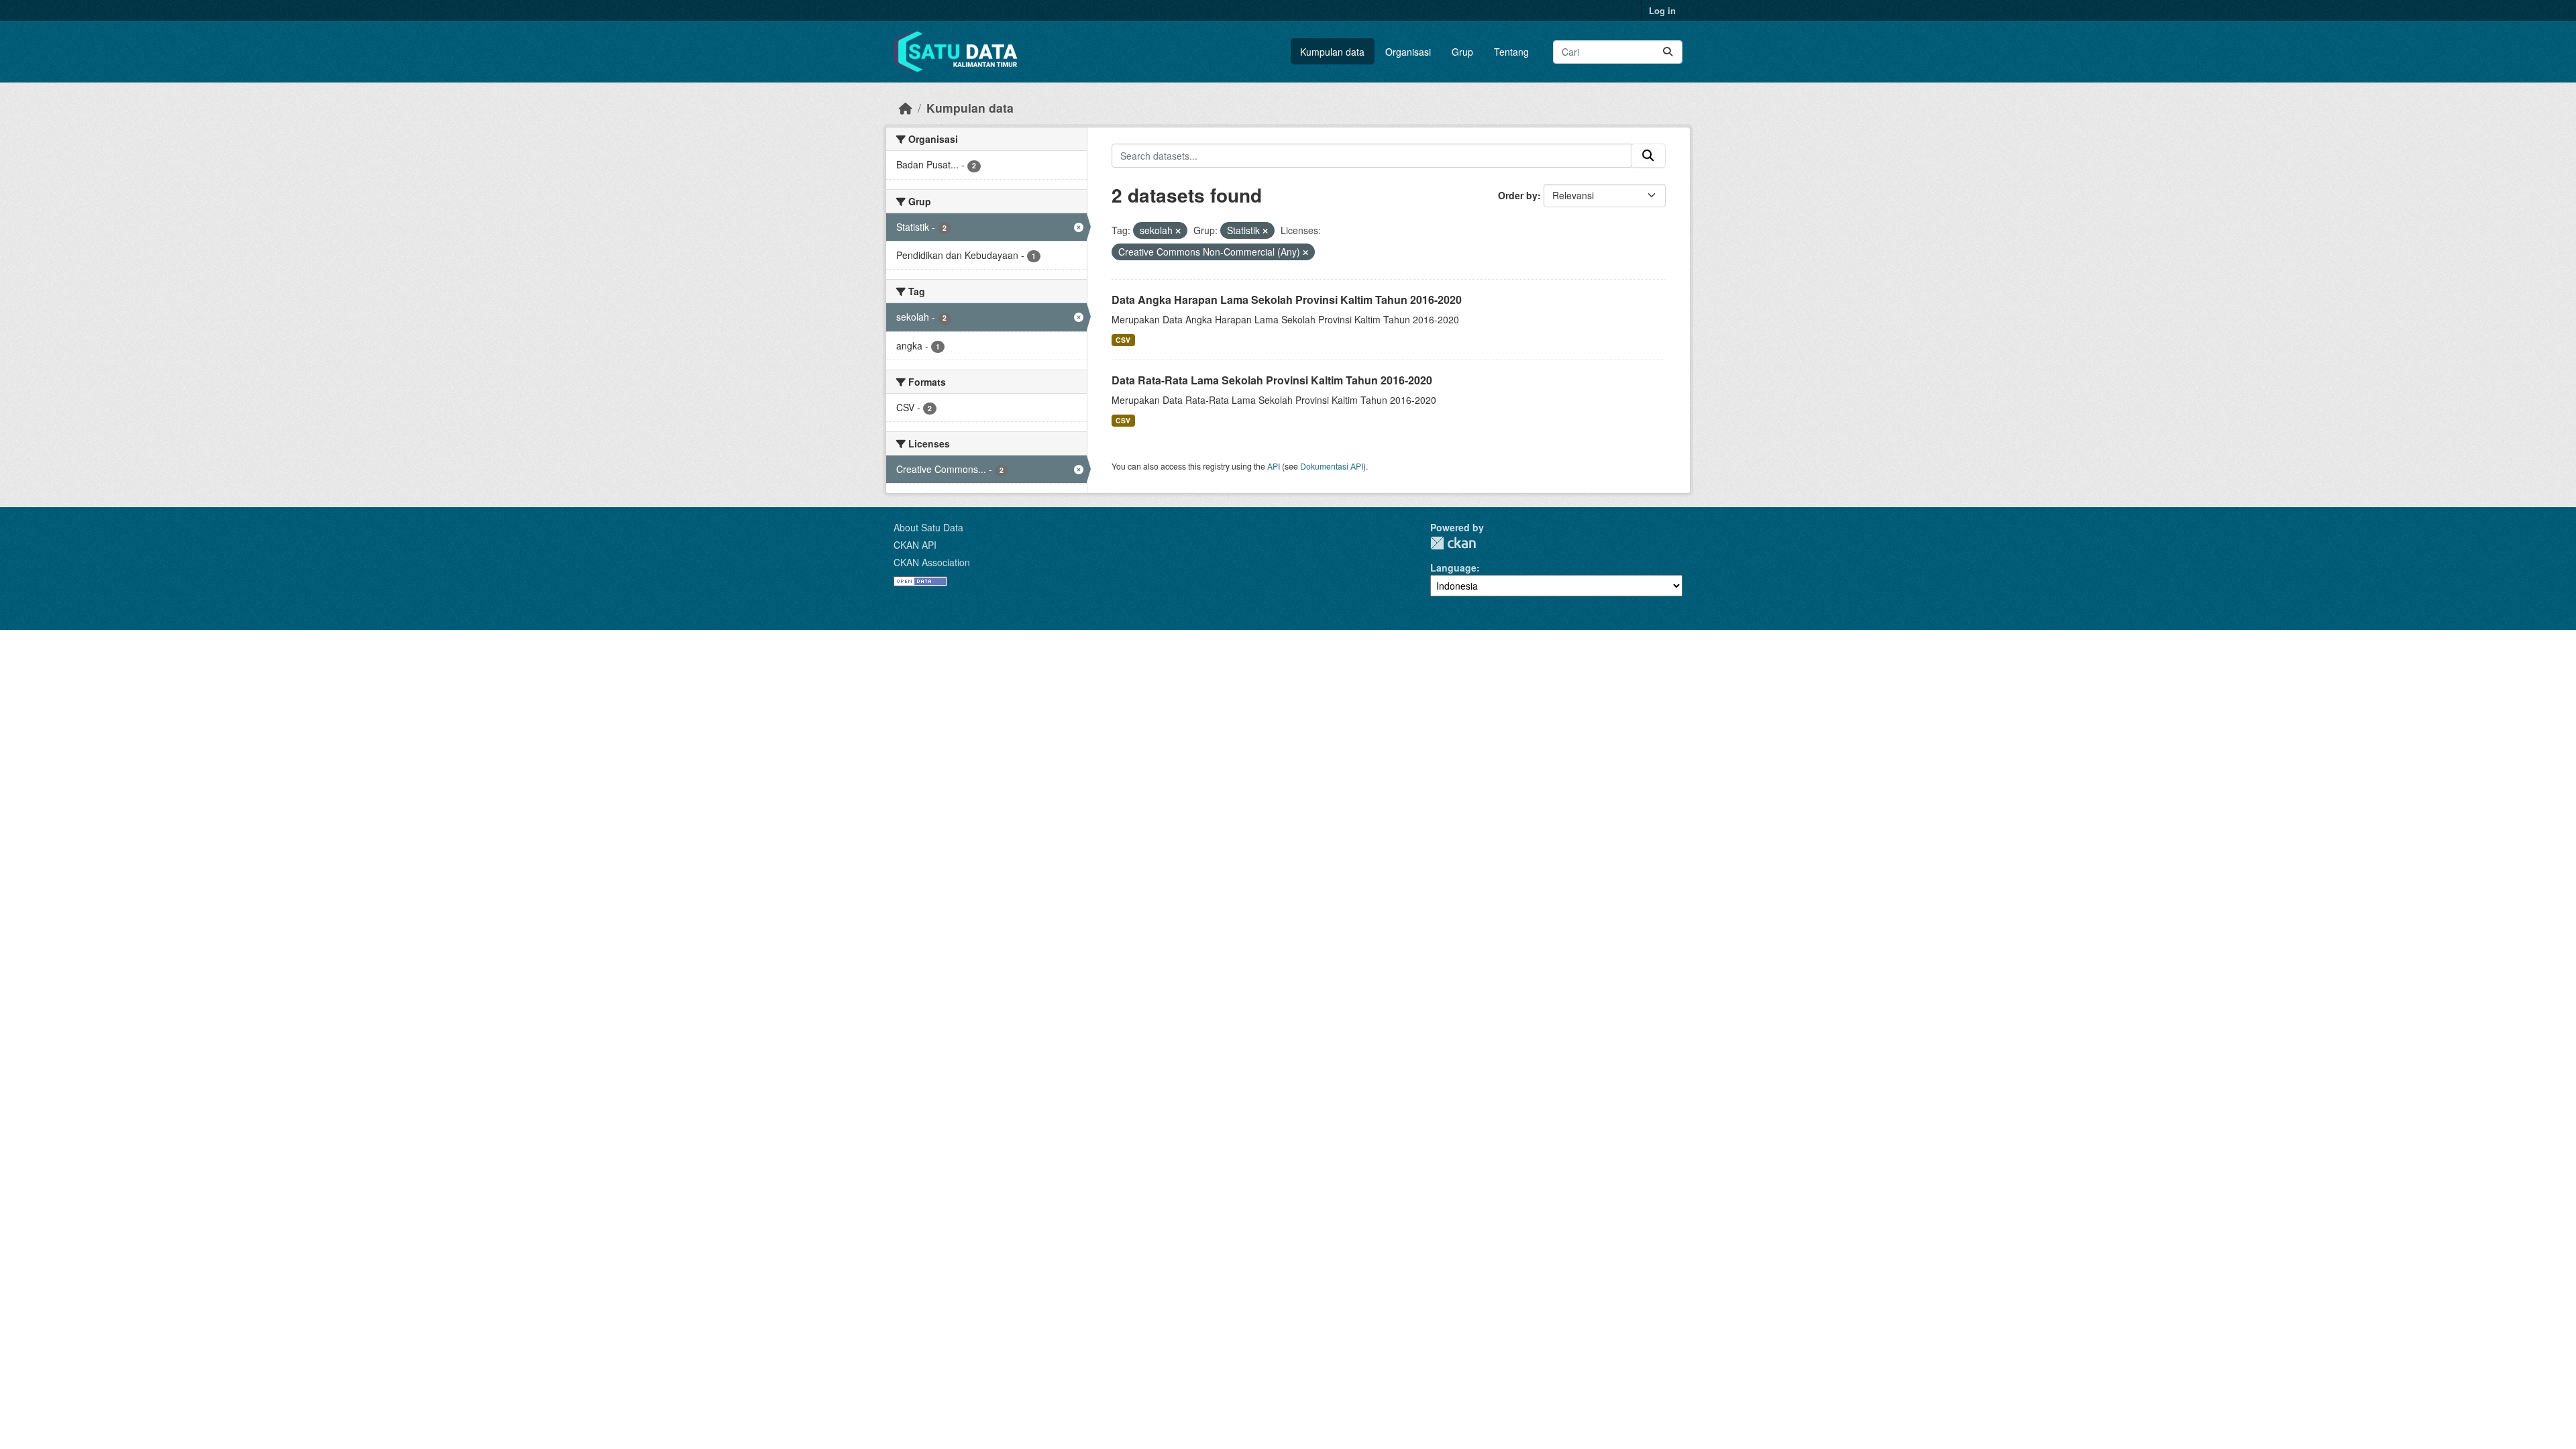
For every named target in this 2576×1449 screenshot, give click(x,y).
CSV (1123, 340)
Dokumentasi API (1332, 466)
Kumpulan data (1332, 52)
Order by (1518, 195)
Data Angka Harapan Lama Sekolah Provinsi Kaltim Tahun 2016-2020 (1287, 300)
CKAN (1453, 543)
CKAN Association (932, 562)
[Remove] (1178, 231)
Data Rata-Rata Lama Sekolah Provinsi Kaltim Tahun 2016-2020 (1272, 380)
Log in (1662, 10)
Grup (1462, 52)
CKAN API (915, 545)
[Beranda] (906, 108)
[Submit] (1668, 52)
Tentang (1511, 52)
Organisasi (1408, 52)
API (1274, 466)
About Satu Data (928, 527)
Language (1453, 568)
